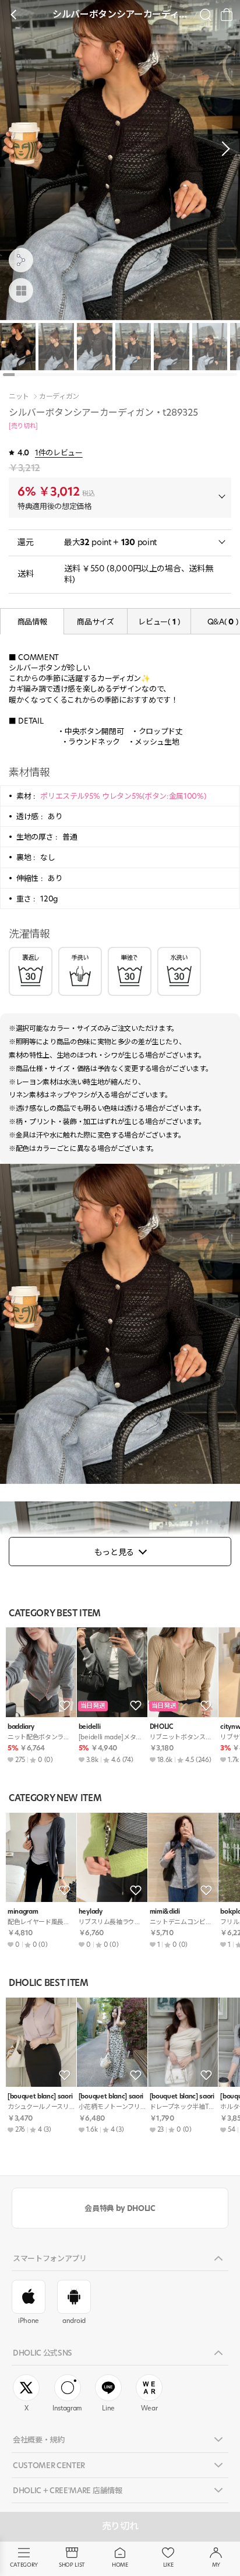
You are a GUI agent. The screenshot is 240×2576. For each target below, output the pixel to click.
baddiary (21, 1727)
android (74, 2321)
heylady (91, 1912)
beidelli (89, 1727)
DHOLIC (161, 1727)
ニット (19, 396)
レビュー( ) (159, 622)
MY (216, 2565)
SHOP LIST (72, 2565)
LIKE (168, 2565)
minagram (23, 1912)
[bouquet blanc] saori (40, 2096)
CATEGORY (24, 2565)
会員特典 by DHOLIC (120, 2208)
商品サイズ (95, 622)
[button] (223, 149)
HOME (120, 2565)
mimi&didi (165, 1912)
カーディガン (59, 396)
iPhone (29, 2321)
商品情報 (32, 622)
